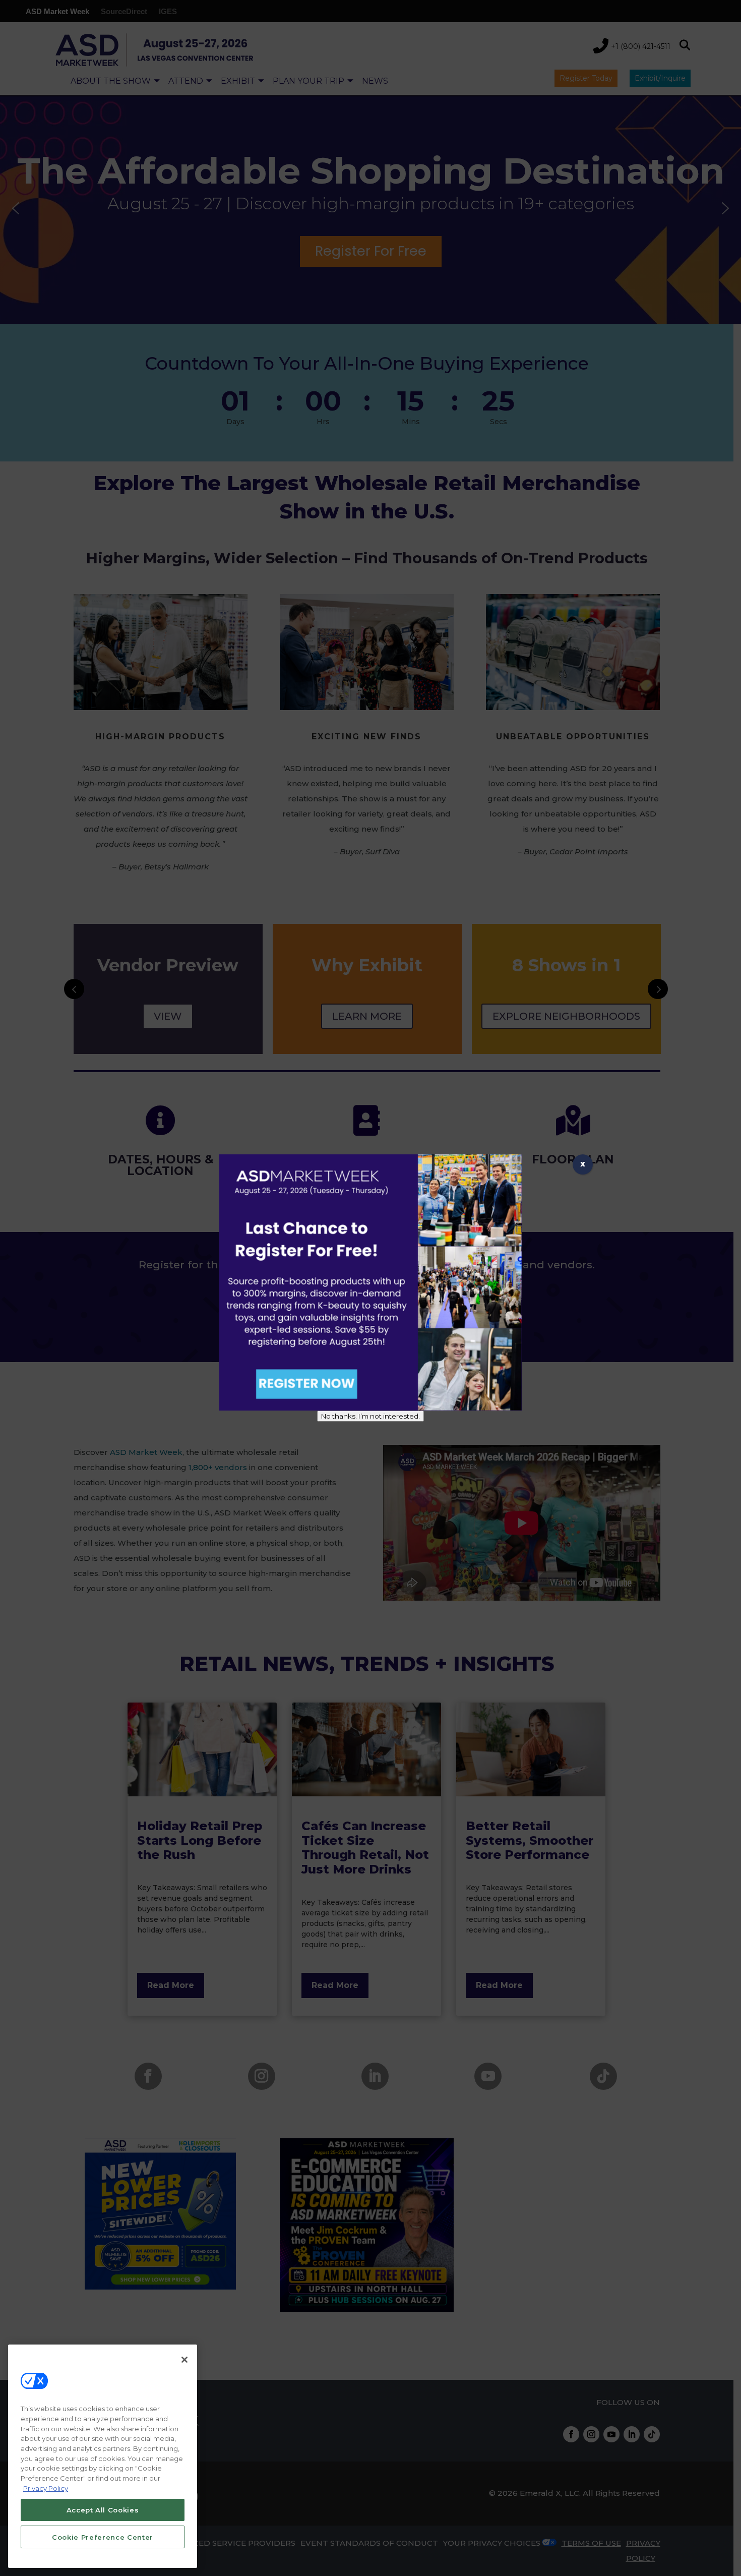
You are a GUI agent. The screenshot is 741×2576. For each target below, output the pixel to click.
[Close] (184, 2360)
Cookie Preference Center (103, 2537)
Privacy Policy (46, 2488)
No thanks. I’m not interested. (371, 1416)
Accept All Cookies (103, 2509)
